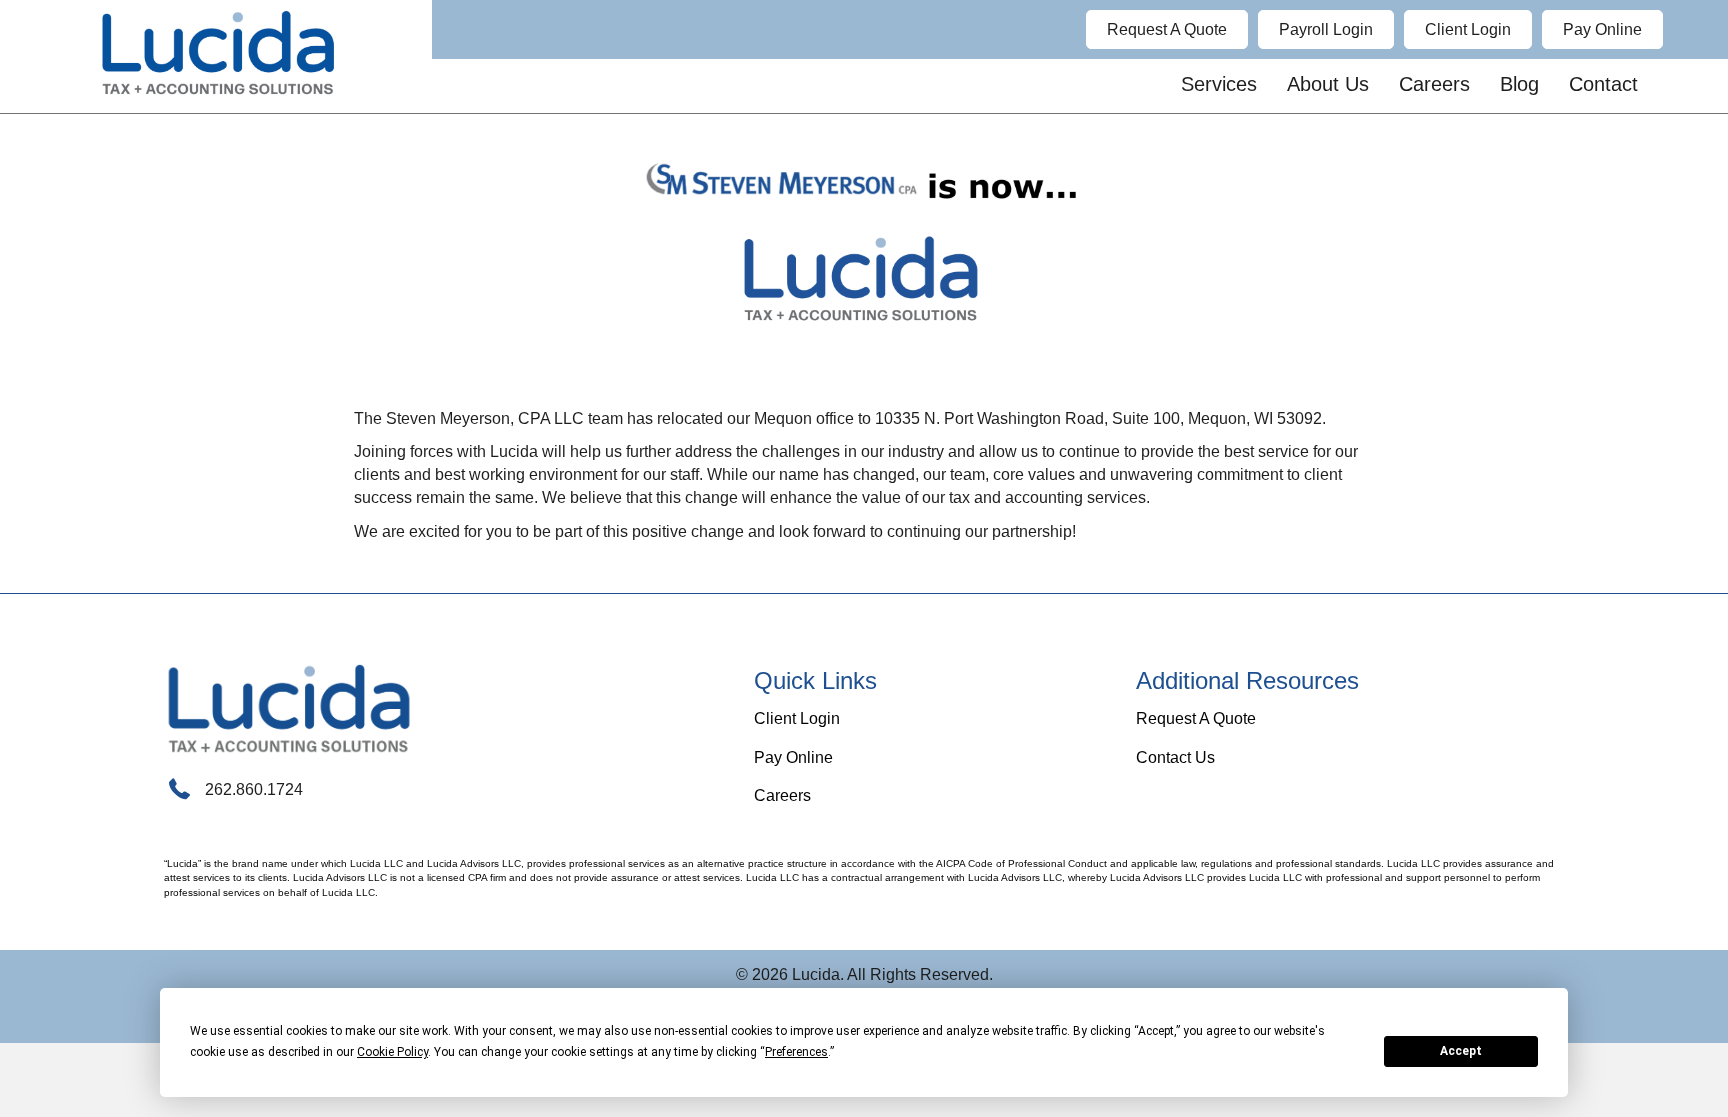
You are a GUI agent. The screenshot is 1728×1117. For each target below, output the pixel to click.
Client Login (797, 718)
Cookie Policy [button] (392, 1052)
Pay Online (793, 757)
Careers (782, 795)
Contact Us (1175, 757)
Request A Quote (1196, 718)
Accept (1461, 1051)
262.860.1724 (254, 789)
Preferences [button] (796, 1052)
